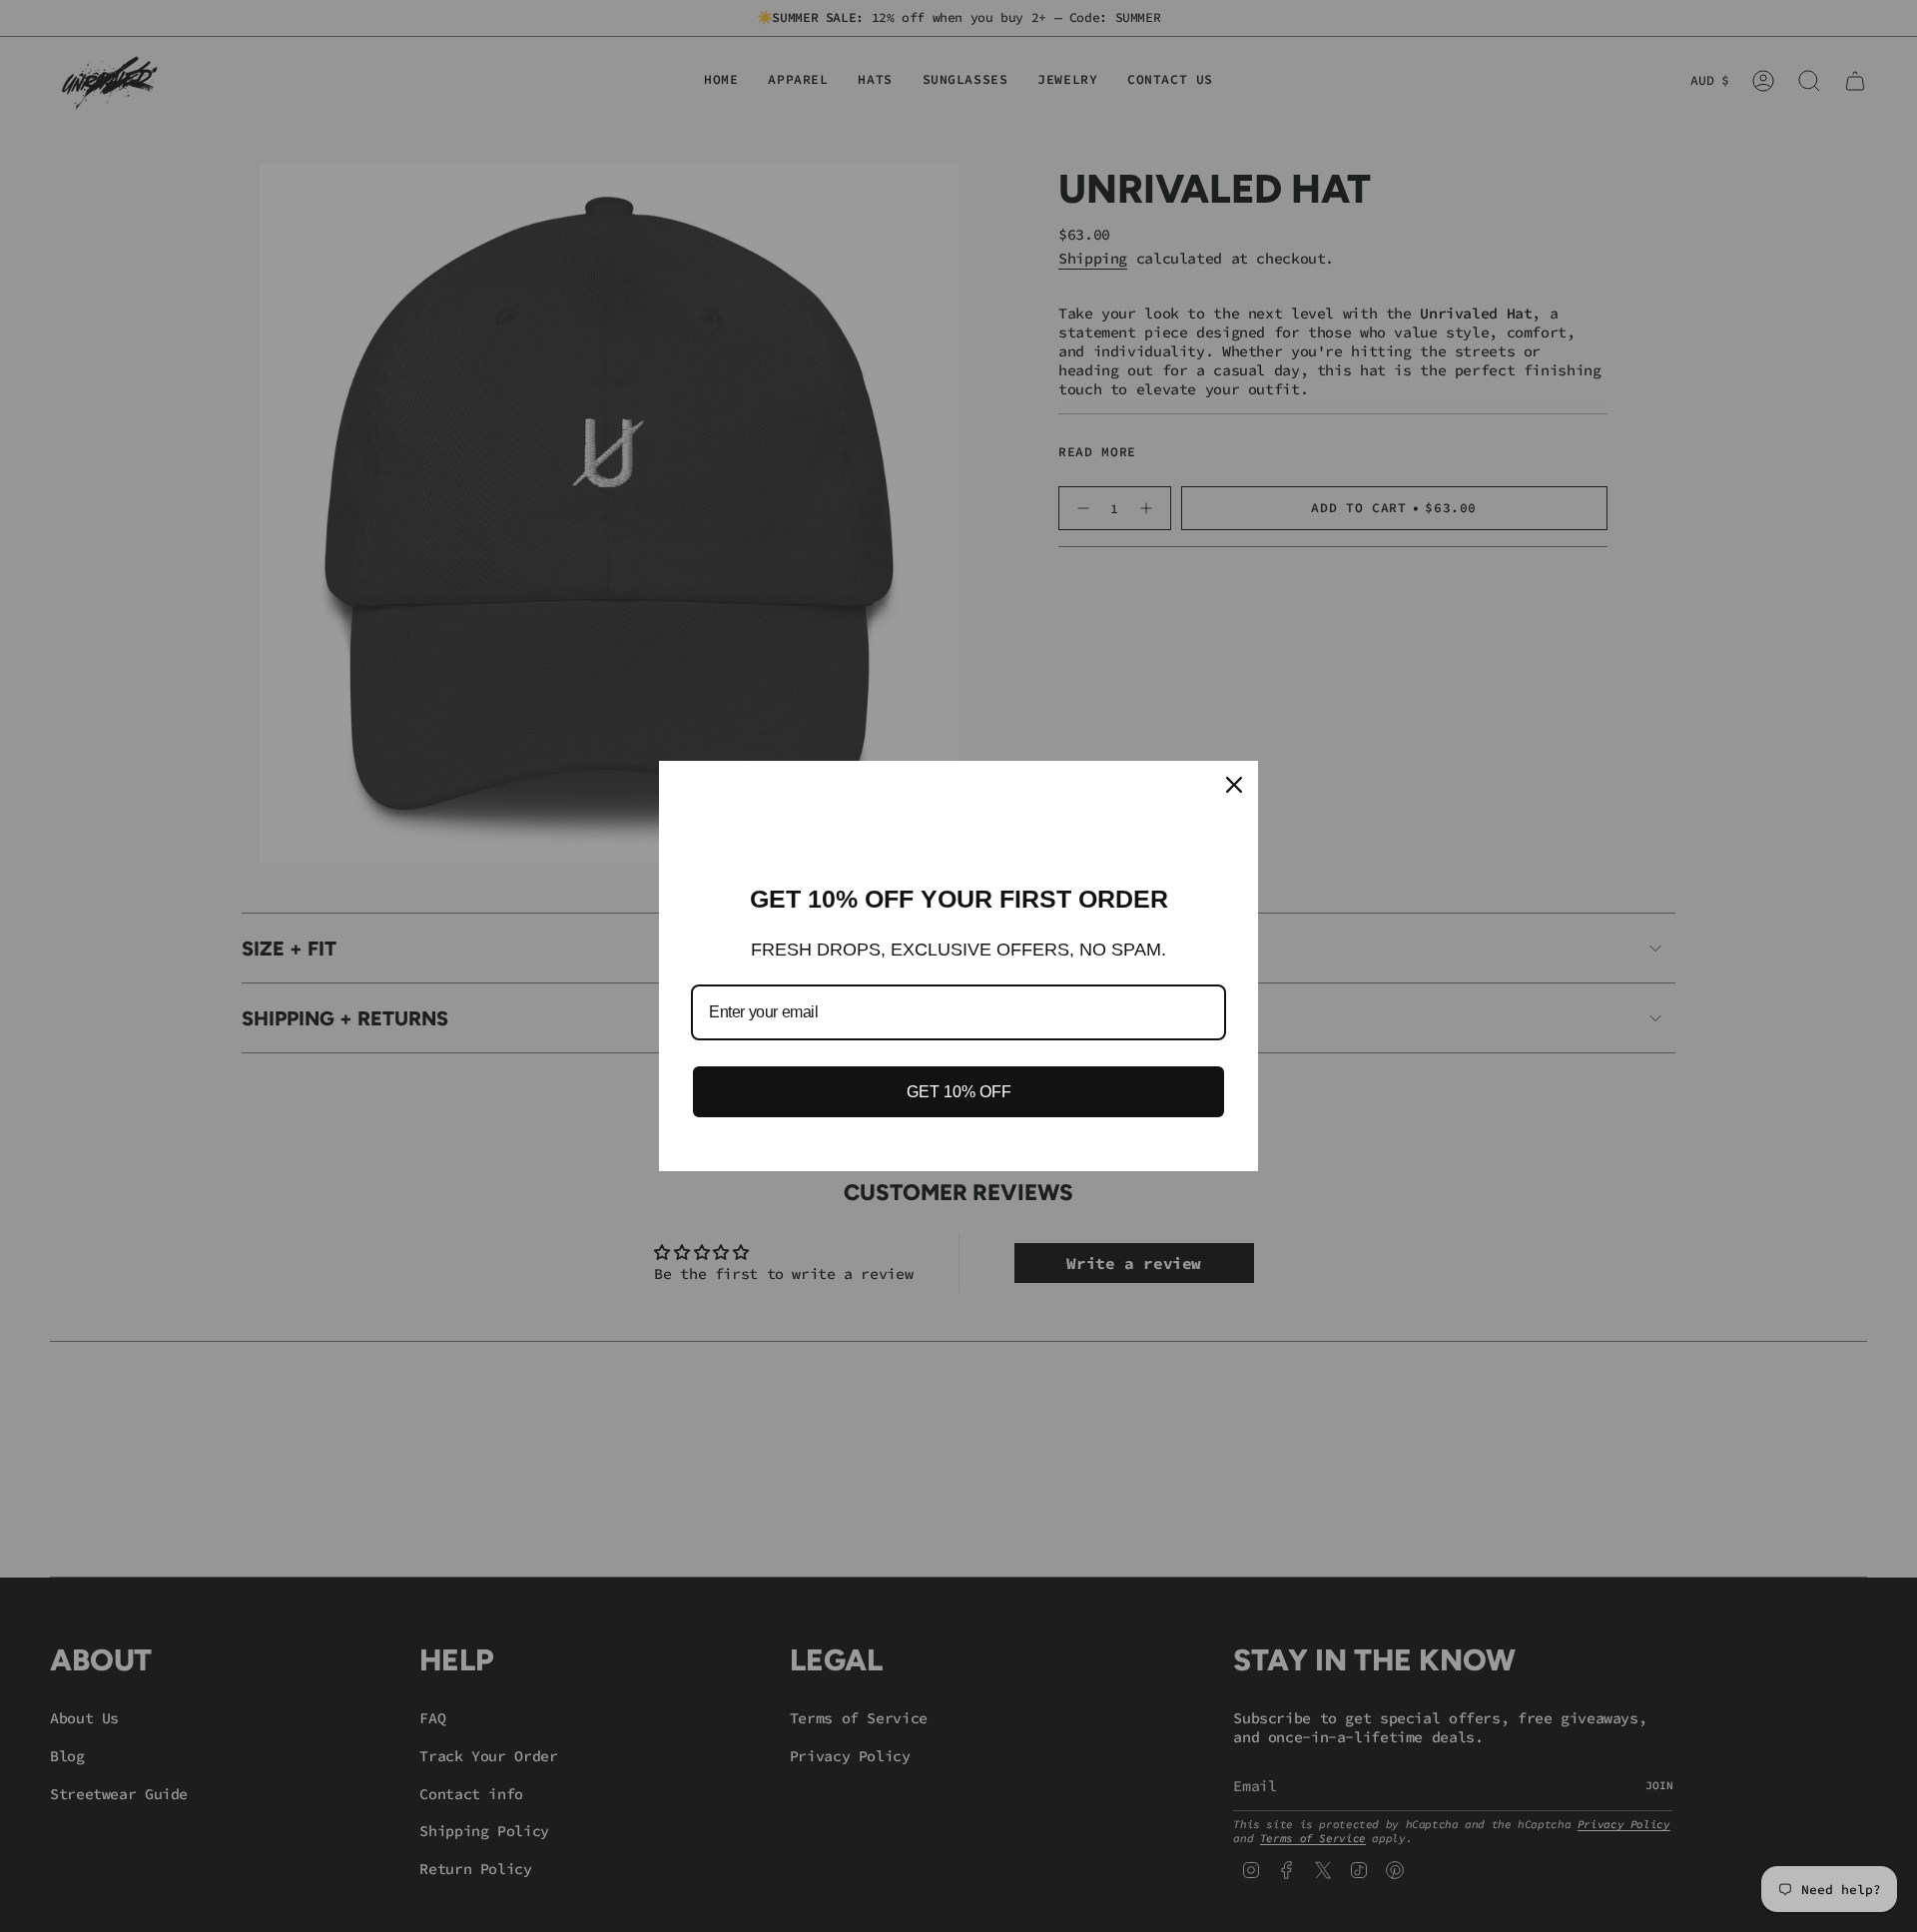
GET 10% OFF (959, 1092)
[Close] (1234, 785)
